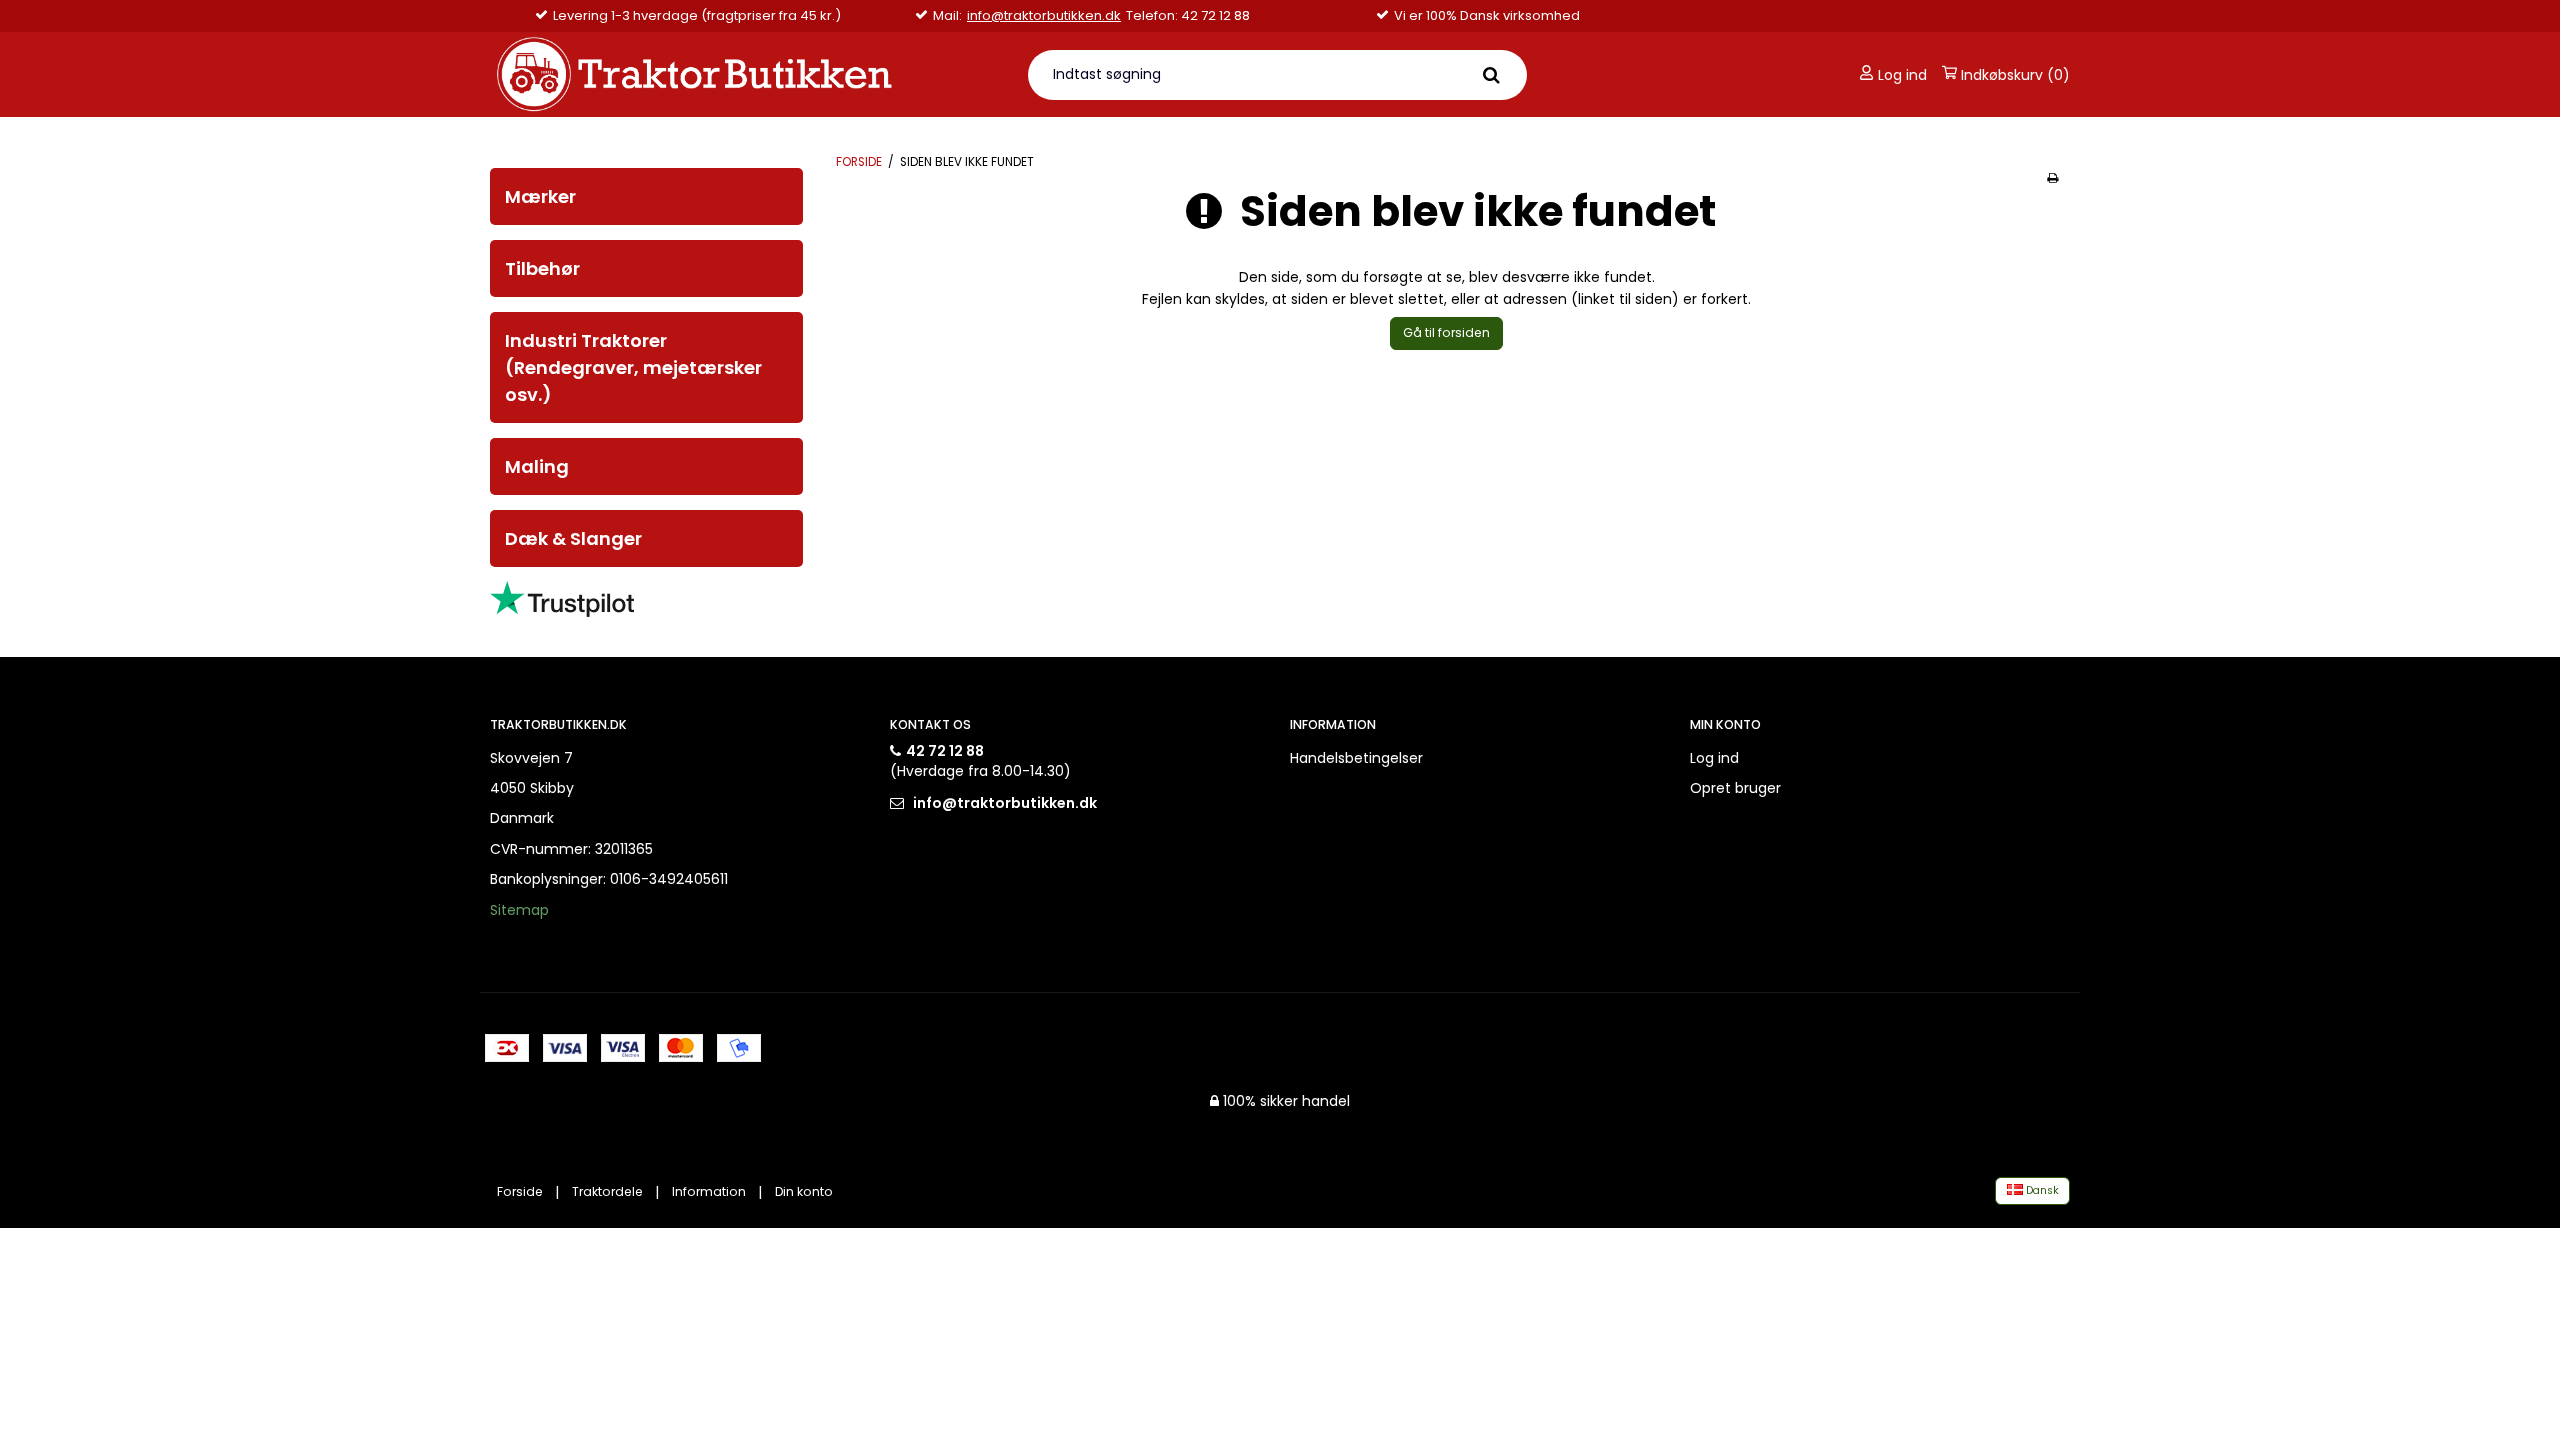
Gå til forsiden (1446, 332)
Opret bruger (1735, 788)
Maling (537, 466)
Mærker (540, 196)
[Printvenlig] (2052, 178)
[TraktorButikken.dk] (746, 74)
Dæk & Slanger (573, 538)
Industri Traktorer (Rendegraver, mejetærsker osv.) (633, 367)
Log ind (1900, 75)
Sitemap (519, 910)
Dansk (2041, 1190)
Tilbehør (542, 268)
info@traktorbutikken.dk (1044, 16)
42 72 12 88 (945, 751)
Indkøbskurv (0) (2013, 75)
